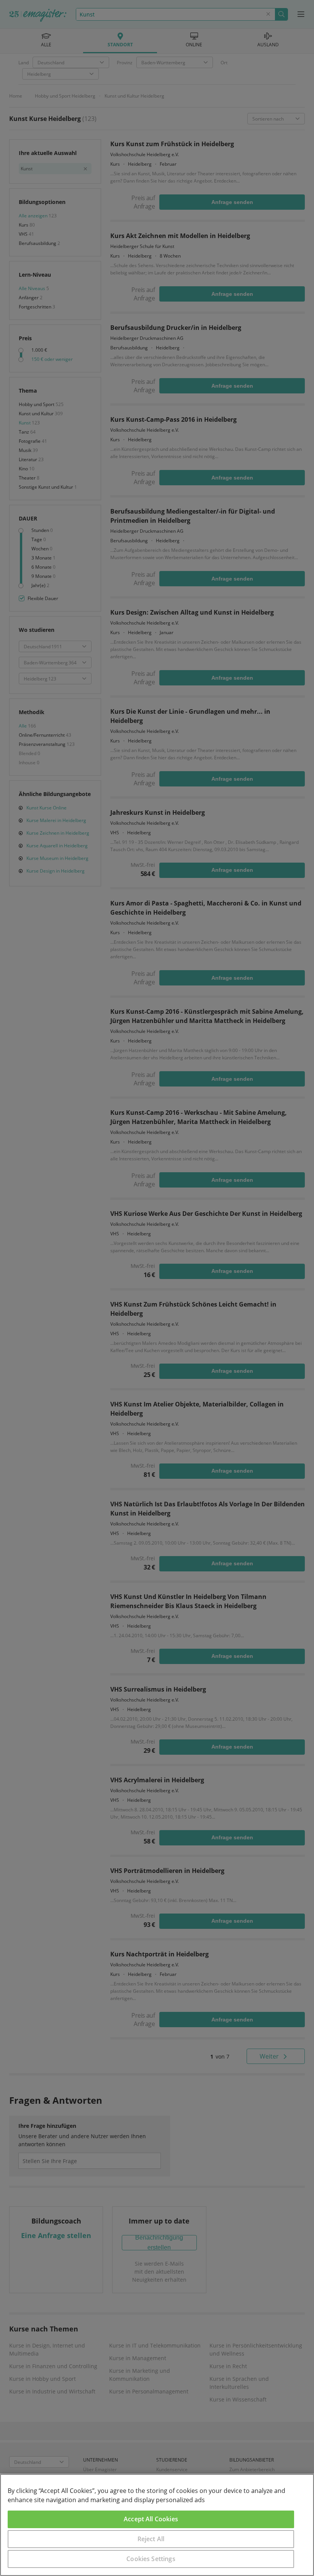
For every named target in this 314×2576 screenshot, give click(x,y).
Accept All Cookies (151, 2519)
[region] (157, 2525)
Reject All (151, 2539)
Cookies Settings (151, 2559)
